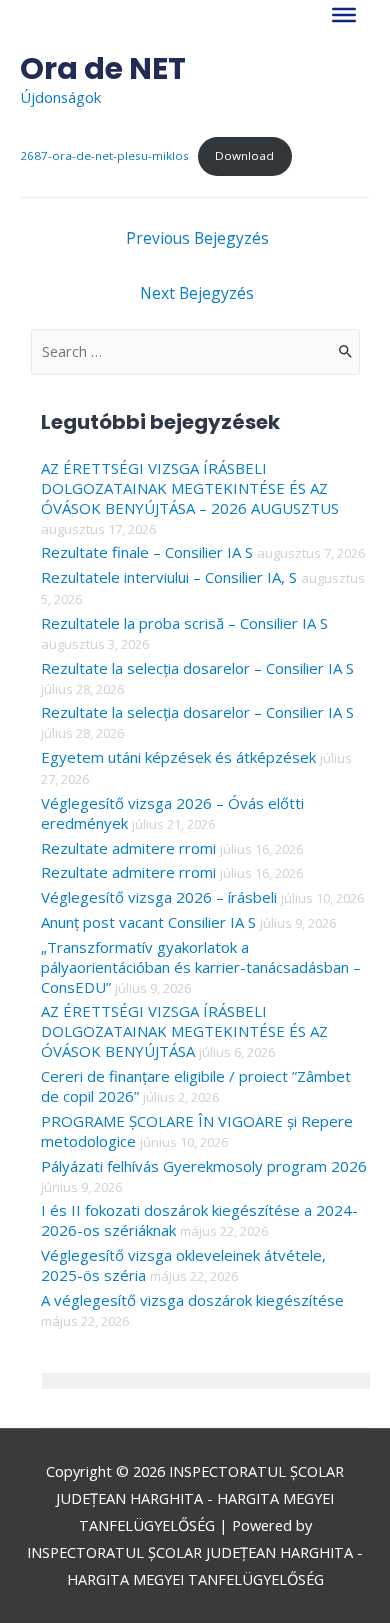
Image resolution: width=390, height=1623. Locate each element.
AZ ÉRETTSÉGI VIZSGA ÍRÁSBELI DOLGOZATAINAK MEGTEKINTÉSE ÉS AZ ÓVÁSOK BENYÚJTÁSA (184, 1031)
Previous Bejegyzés (197, 238)
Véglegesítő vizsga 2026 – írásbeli (159, 897)
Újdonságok (60, 97)
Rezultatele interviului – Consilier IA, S (169, 577)
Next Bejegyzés (197, 293)
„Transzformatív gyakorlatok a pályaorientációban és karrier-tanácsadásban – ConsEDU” (201, 967)
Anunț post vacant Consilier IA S (148, 922)
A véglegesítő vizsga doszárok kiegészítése (192, 1300)
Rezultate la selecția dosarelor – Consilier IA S (197, 668)
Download (244, 155)
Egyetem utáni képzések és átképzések (178, 757)
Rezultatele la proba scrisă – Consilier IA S (184, 623)
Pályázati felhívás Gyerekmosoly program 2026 (204, 1166)
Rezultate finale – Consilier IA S (147, 552)
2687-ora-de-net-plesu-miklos (104, 155)
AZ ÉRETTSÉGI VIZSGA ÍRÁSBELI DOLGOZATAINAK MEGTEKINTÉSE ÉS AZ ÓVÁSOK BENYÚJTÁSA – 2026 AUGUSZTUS (190, 488)
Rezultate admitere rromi (128, 848)
